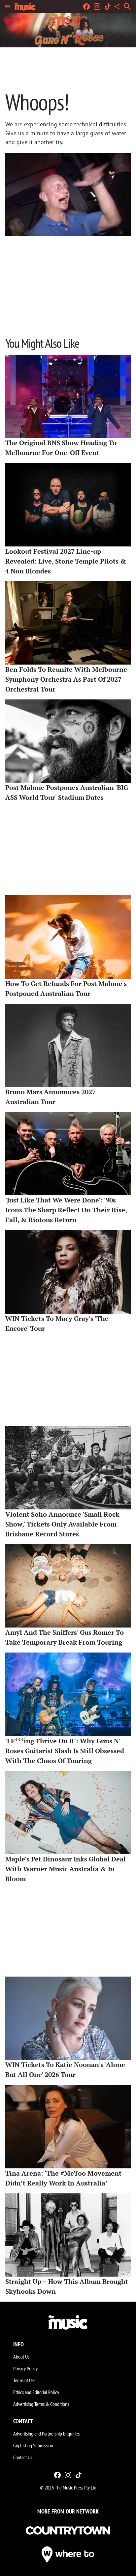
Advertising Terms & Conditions (41, 2404)
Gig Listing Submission (33, 2445)
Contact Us (23, 2457)
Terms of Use (24, 2380)
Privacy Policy (25, 2368)
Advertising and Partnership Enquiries (46, 2434)
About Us (21, 2357)
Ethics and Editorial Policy (36, 2392)
